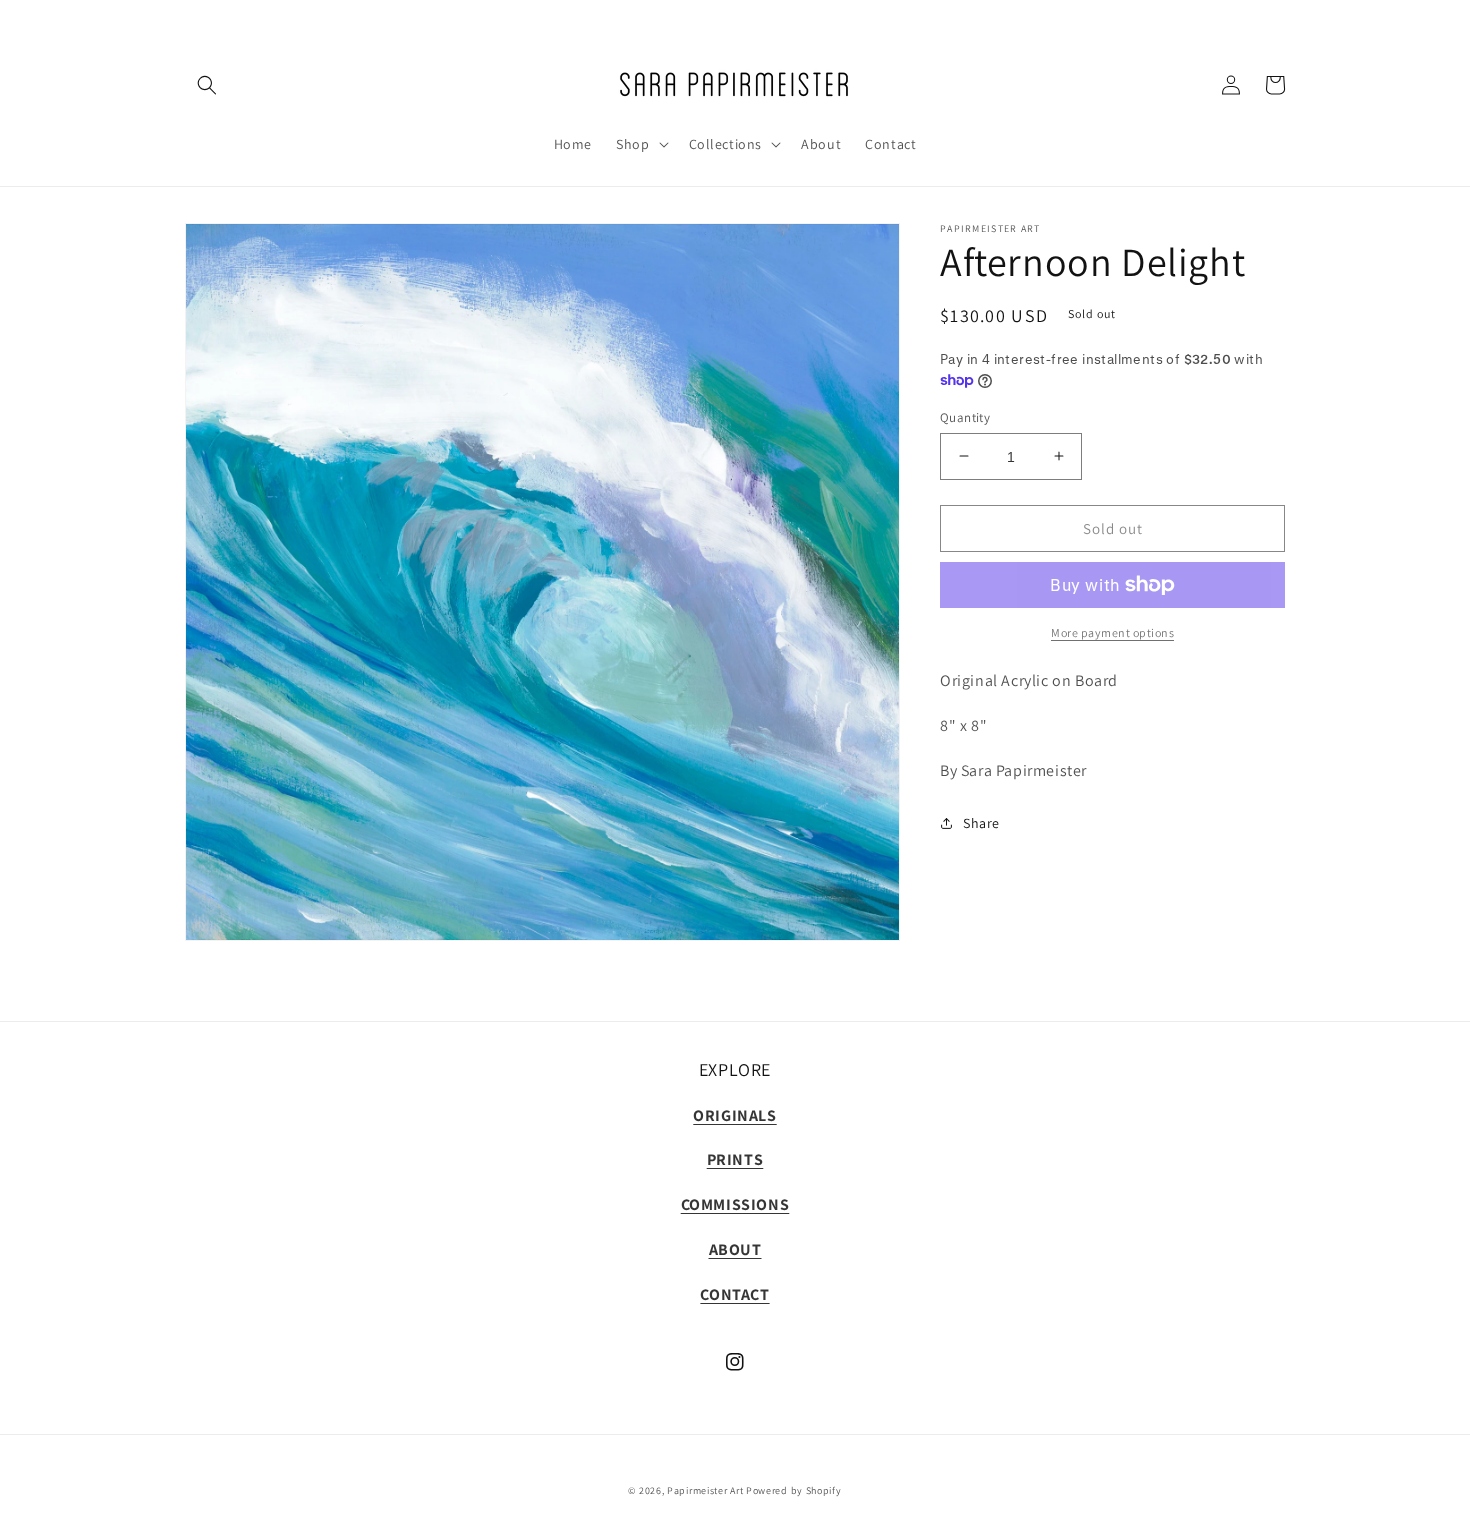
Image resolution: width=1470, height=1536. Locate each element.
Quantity (965, 416)
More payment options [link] (1112, 632)
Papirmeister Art (705, 1490)
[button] (207, 85)
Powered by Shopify (794, 1490)
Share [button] (981, 822)
